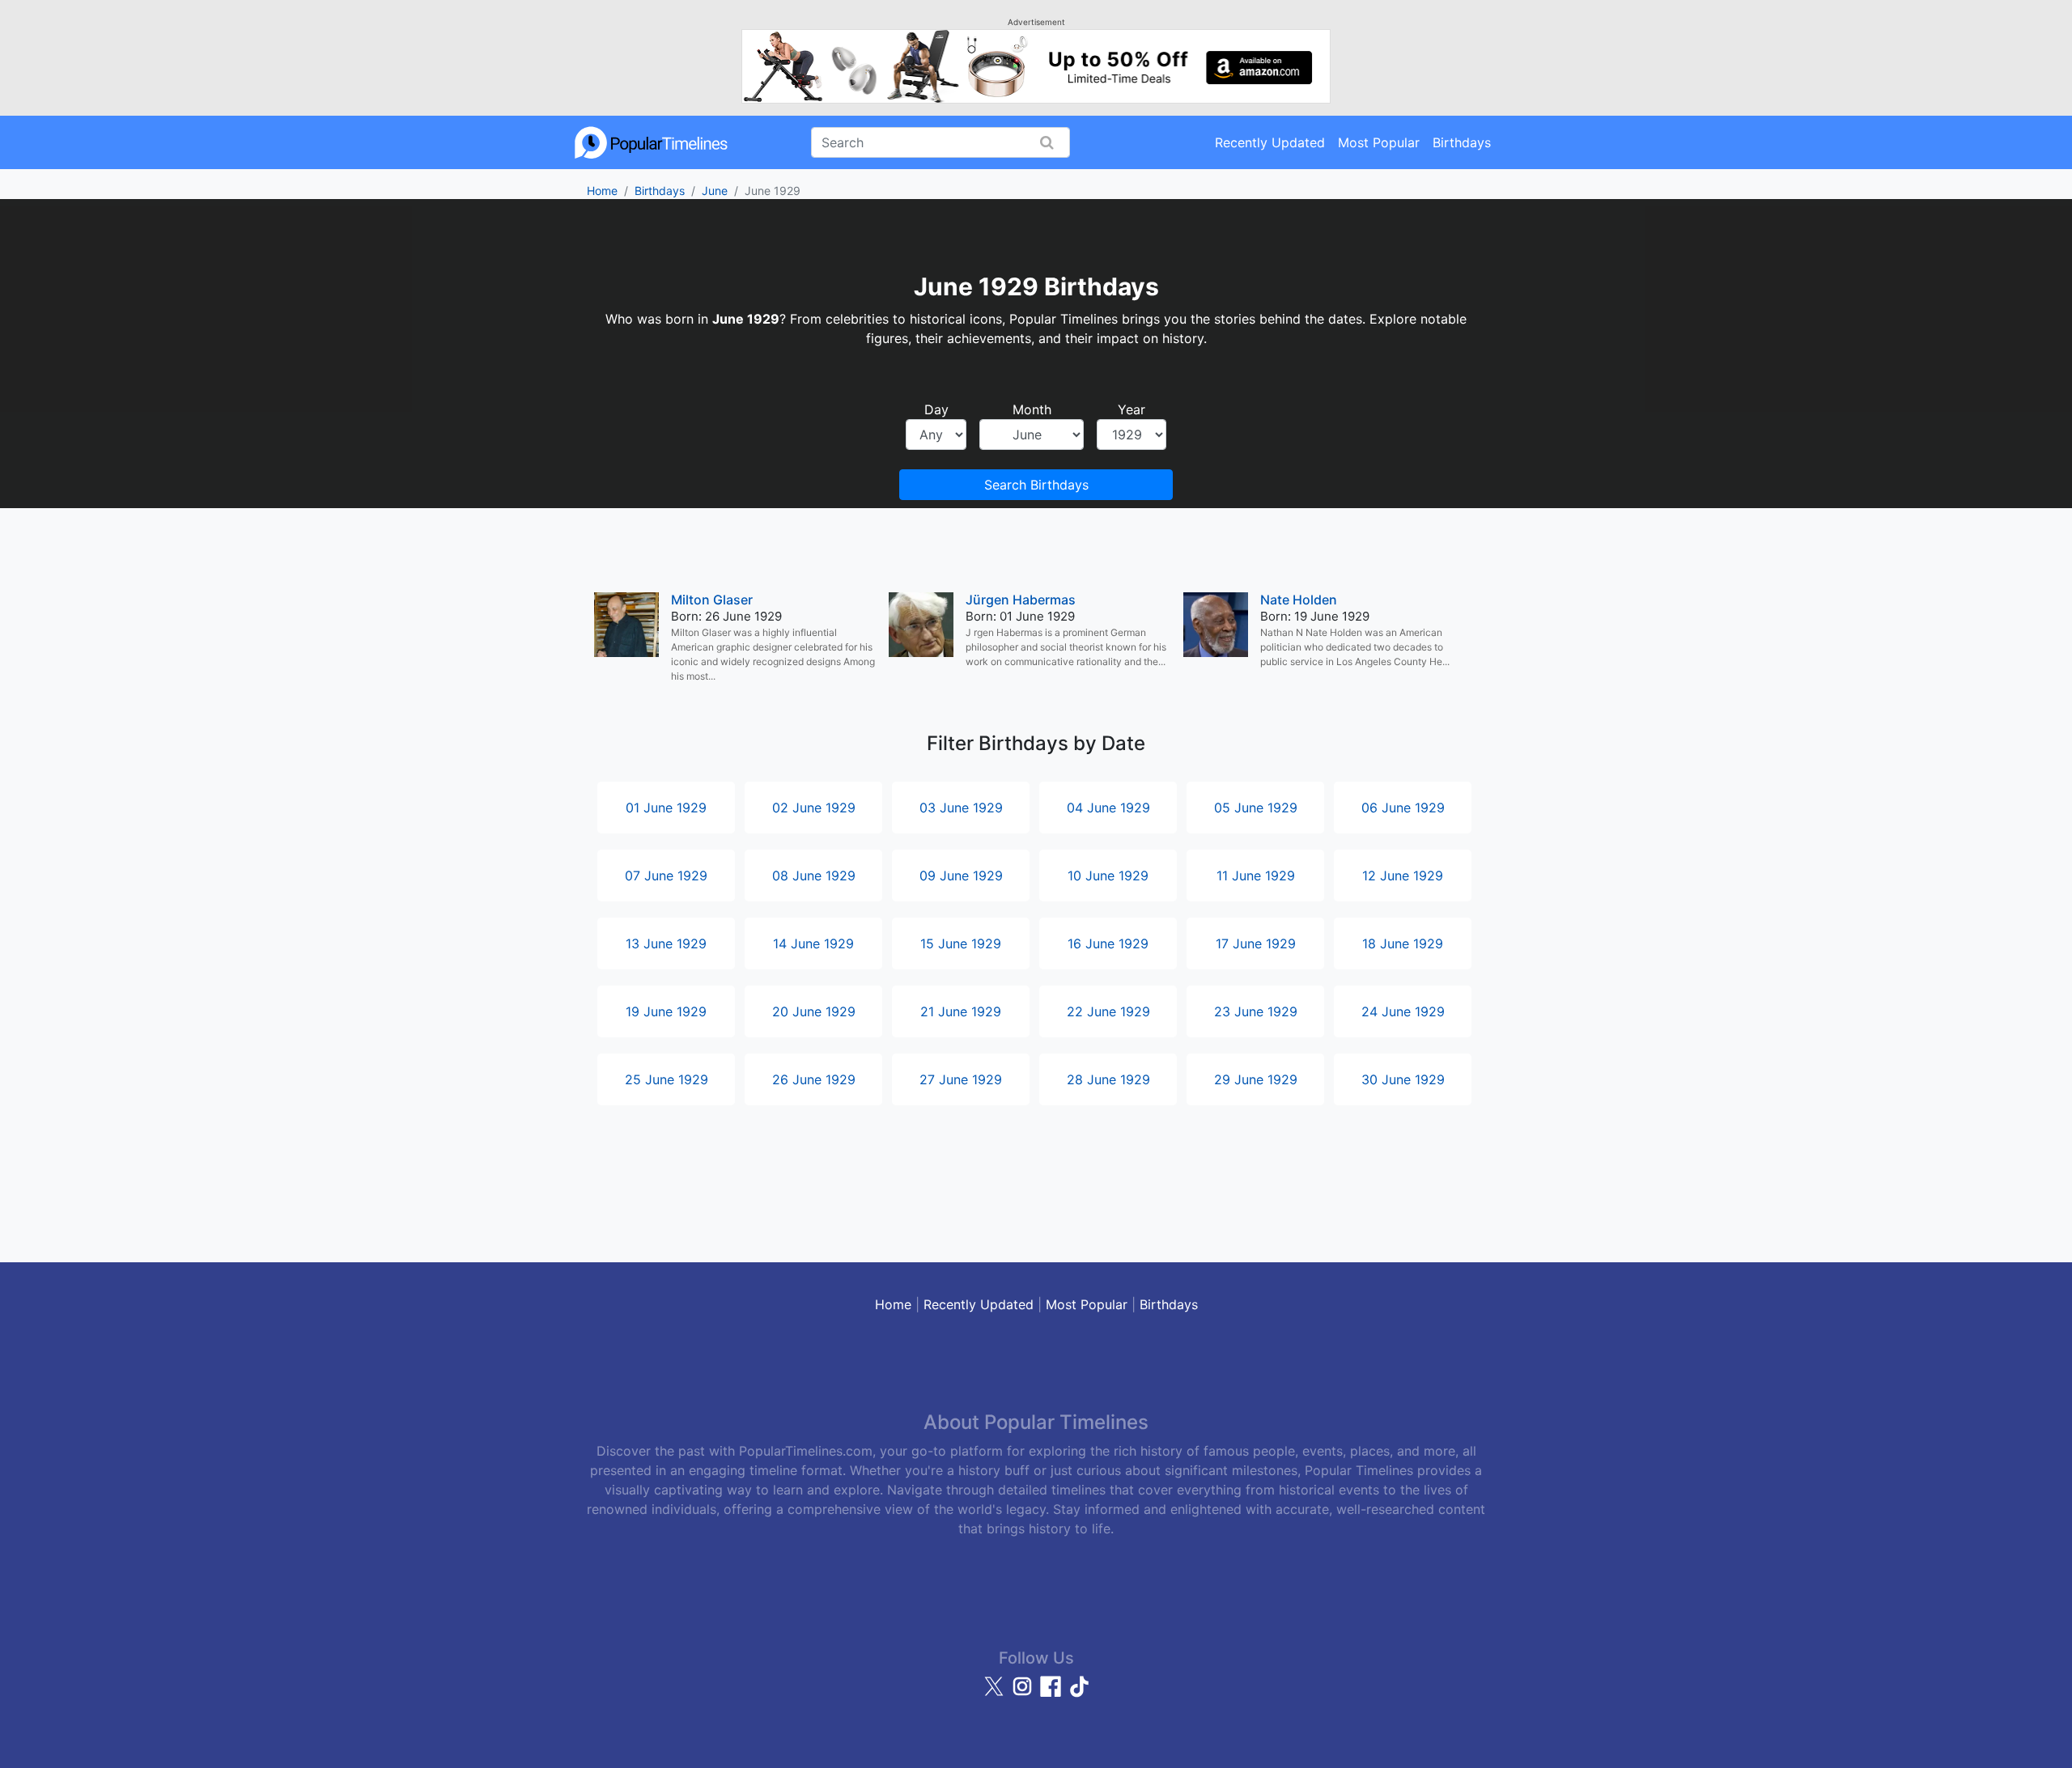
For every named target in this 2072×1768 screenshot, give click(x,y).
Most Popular (1379, 142)
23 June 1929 (1256, 1011)
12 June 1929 (1403, 876)
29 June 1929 (1256, 1079)
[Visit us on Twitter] (996, 1694)
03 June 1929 (961, 808)
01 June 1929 (666, 808)
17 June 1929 (1256, 943)
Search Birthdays (1036, 485)
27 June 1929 (961, 1079)
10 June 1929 (1108, 876)
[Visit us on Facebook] (1053, 1694)
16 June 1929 (1108, 943)
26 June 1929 (814, 1079)
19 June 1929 (666, 1011)
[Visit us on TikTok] (1079, 1694)
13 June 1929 (666, 943)
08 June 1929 (814, 876)
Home (602, 191)
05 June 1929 (1256, 808)
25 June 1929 (667, 1079)
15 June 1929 (961, 943)
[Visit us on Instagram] (1024, 1694)
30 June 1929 (1403, 1079)
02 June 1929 (814, 808)
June (715, 191)
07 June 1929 (666, 876)
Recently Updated (1270, 142)
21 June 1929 (961, 1011)
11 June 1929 (1256, 876)
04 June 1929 (1108, 808)
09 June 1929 (961, 876)
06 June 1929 (1403, 808)
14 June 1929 (813, 943)
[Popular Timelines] (652, 142)
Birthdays (1462, 142)
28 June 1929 (1108, 1079)
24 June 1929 (1403, 1011)
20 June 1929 (814, 1011)
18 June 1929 (1403, 943)
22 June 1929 (1108, 1011)
